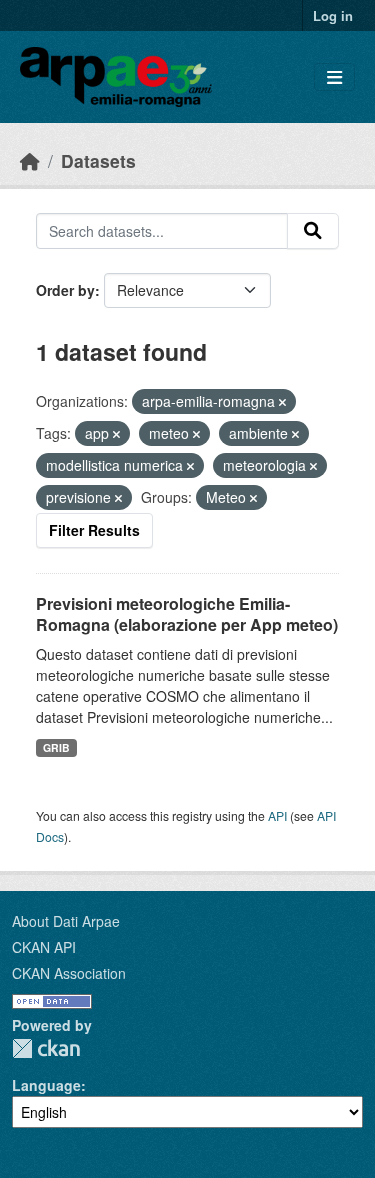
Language (46, 1085)
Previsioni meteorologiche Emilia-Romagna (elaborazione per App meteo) (187, 614)
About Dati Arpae (66, 921)
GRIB (56, 747)
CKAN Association (69, 973)
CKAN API (44, 947)
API (277, 815)
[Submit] (313, 231)
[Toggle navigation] (334, 77)
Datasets (98, 160)
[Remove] (282, 402)
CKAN (46, 1048)
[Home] (30, 160)
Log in (333, 15)
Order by (65, 290)
